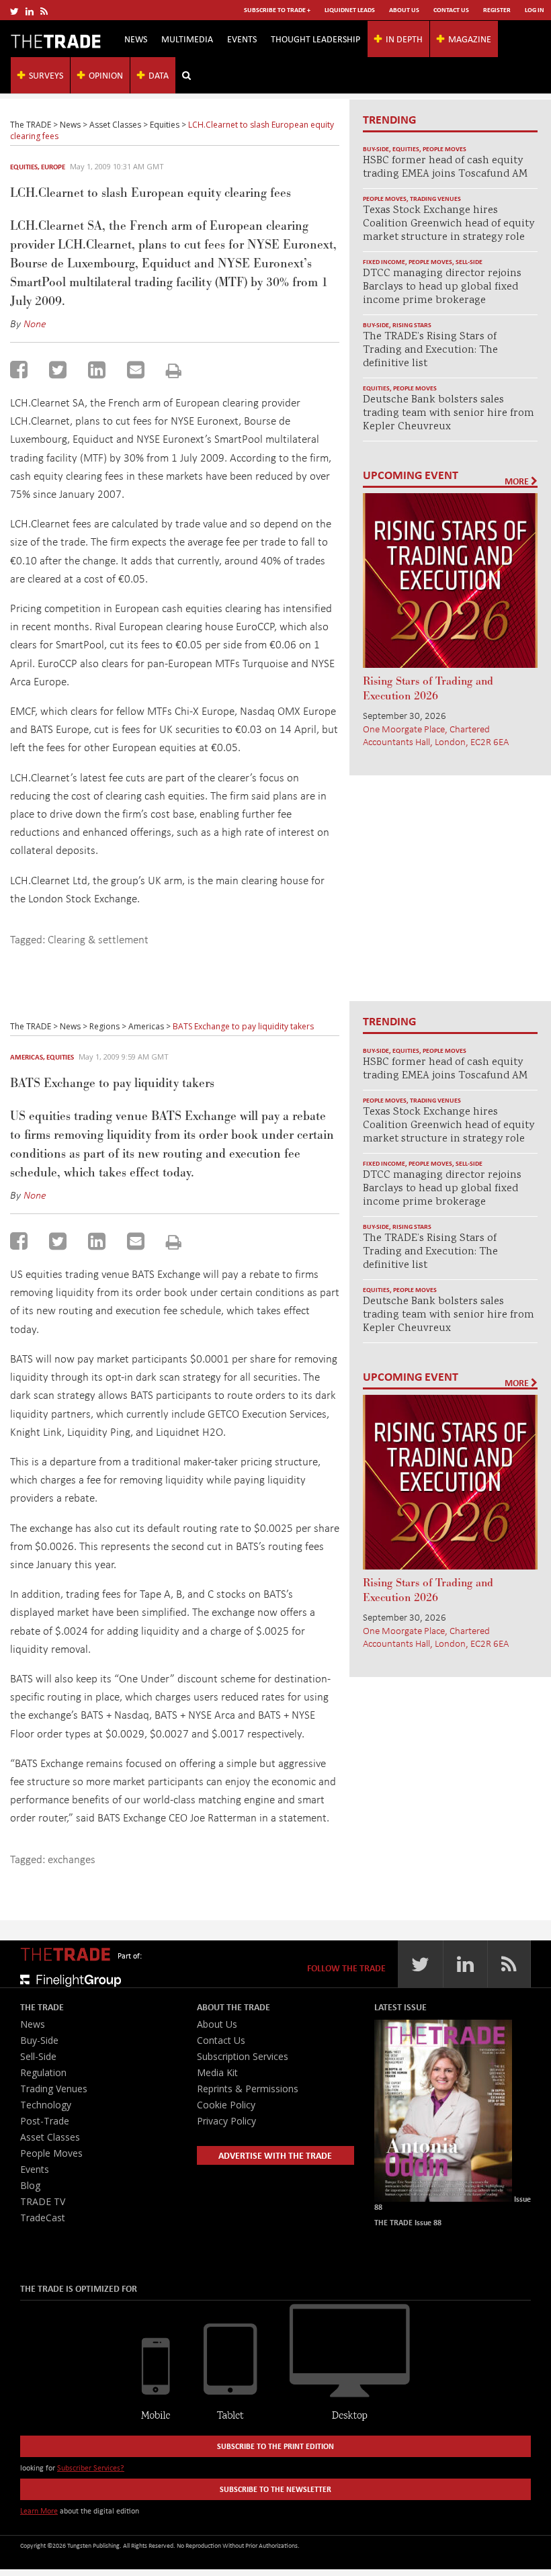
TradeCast (43, 2218)
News (136, 39)
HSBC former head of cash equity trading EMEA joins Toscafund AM (445, 168)
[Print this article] (174, 371)
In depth (404, 39)
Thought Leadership (315, 39)
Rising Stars (412, 325)
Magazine (470, 39)
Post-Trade (45, 2121)
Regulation (43, 2072)
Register (497, 10)
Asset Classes (50, 2137)
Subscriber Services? (91, 2467)
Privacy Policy (226, 2121)
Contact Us (451, 10)
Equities (24, 167)
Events (242, 39)
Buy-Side (376, 149)
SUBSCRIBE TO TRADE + (277, 10)
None (35, 323)
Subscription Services (243, 2056)
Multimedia (187, 39)
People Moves (444, 149)
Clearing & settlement (98, 939)
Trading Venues (435, 199)
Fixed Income (384, 262)
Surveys (46, 75)
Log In (535, 10)
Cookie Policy (226, 2105)
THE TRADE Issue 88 (408, 2222)
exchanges (72, 1859)
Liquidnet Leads (350, 10)
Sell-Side (469, 262)
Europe (53, 167)
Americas (27, 1057)
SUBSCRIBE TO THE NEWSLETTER (275, 2489)
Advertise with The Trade (275, 2155)
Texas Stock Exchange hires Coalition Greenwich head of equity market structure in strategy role (449, 224)
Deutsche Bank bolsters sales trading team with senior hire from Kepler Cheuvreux (449, 414)
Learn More (39, 2510)
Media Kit (217, 2072)
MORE (518, 481)
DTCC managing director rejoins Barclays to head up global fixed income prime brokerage (442, 287)
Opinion (106, 75)
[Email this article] (136, 370)
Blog (30, 2185)
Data (159, 75)
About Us (404, 10)
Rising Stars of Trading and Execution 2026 (428, 689)
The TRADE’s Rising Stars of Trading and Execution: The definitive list (430, 350)
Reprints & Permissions (248, 2089)
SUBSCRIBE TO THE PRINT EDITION (275, 2446)
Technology (46, 2105)
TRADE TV (43, 2201)
